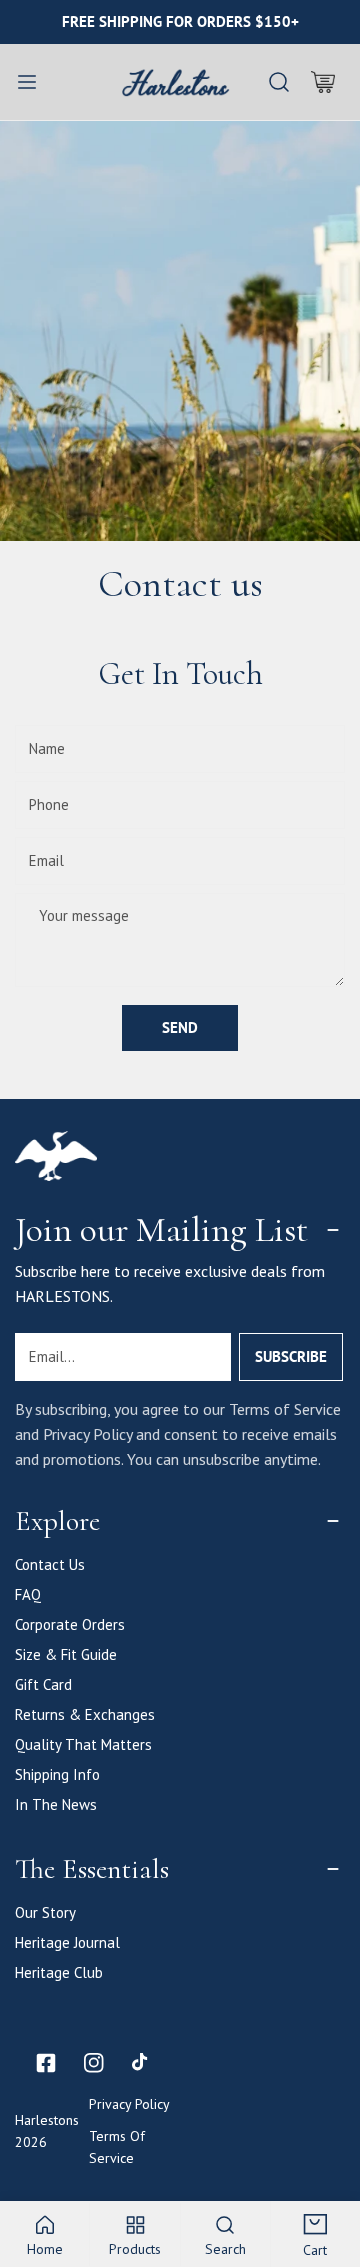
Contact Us (50, 1564)
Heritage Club (59, 1972)
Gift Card (43, 1684)
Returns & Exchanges (85, 1714)
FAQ (28, 1594)
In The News (56, 1804)
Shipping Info (57, 1774)
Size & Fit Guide (66, 1654)
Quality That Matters (83, 1744)
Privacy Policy (129, 2104)
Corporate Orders (70, 1624)
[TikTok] (142, 2063)
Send (180, 1027)
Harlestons (47, 2120)
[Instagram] (94, 2063)
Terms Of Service (117, 2147)
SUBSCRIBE (291, 1356)
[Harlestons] (176, 82)
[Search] (279, 82)
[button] (323, 82)
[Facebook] (46, 2063)
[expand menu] (27, 82)
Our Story (45, 1912)
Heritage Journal (67, 1942)
